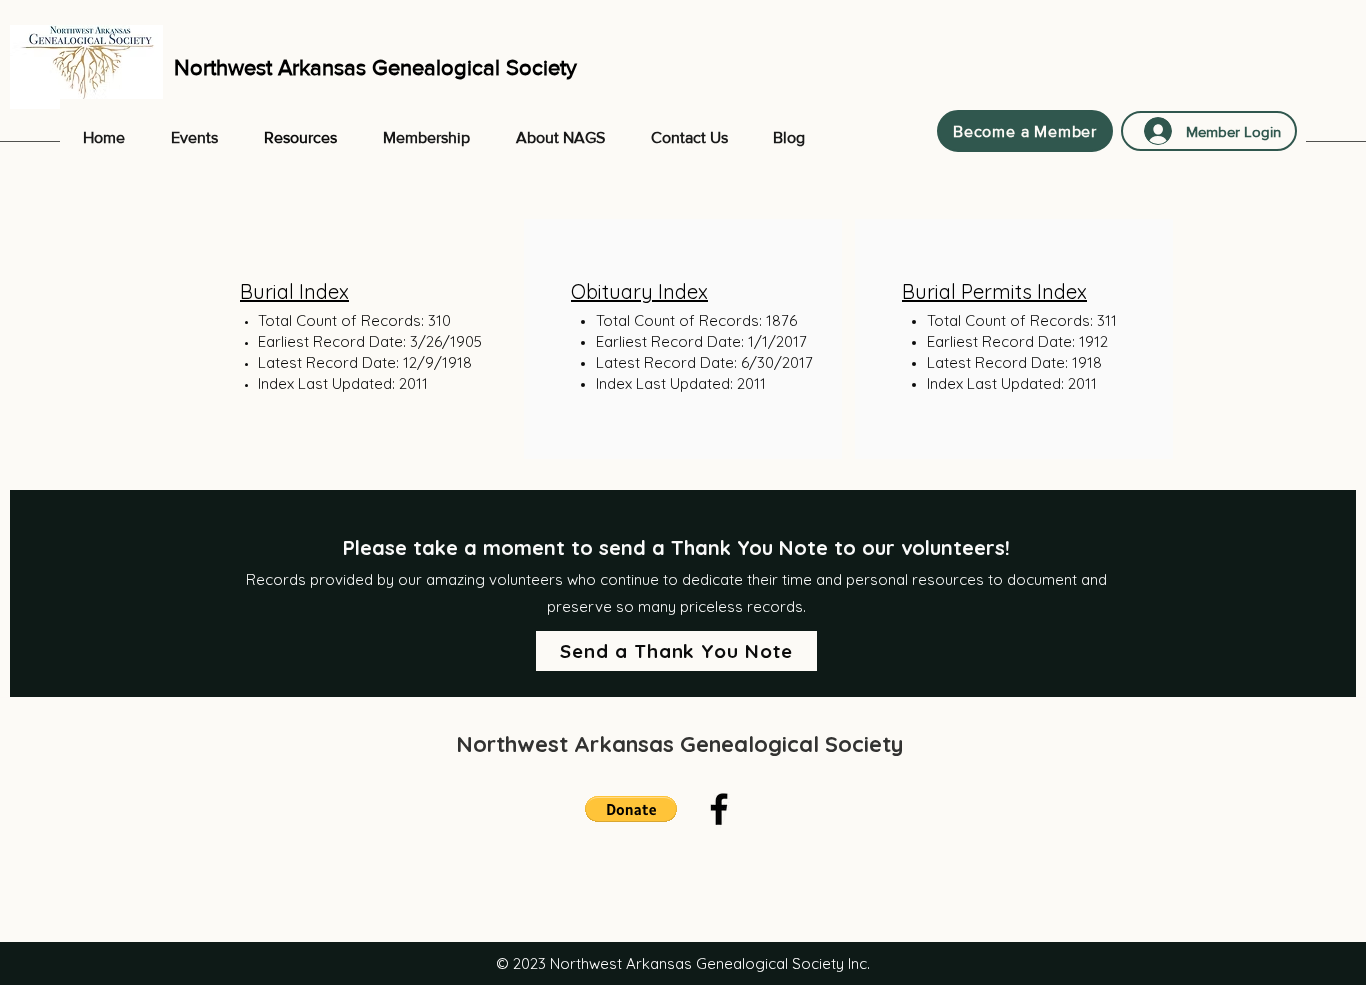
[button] (631, 809)
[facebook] (719, 809)
